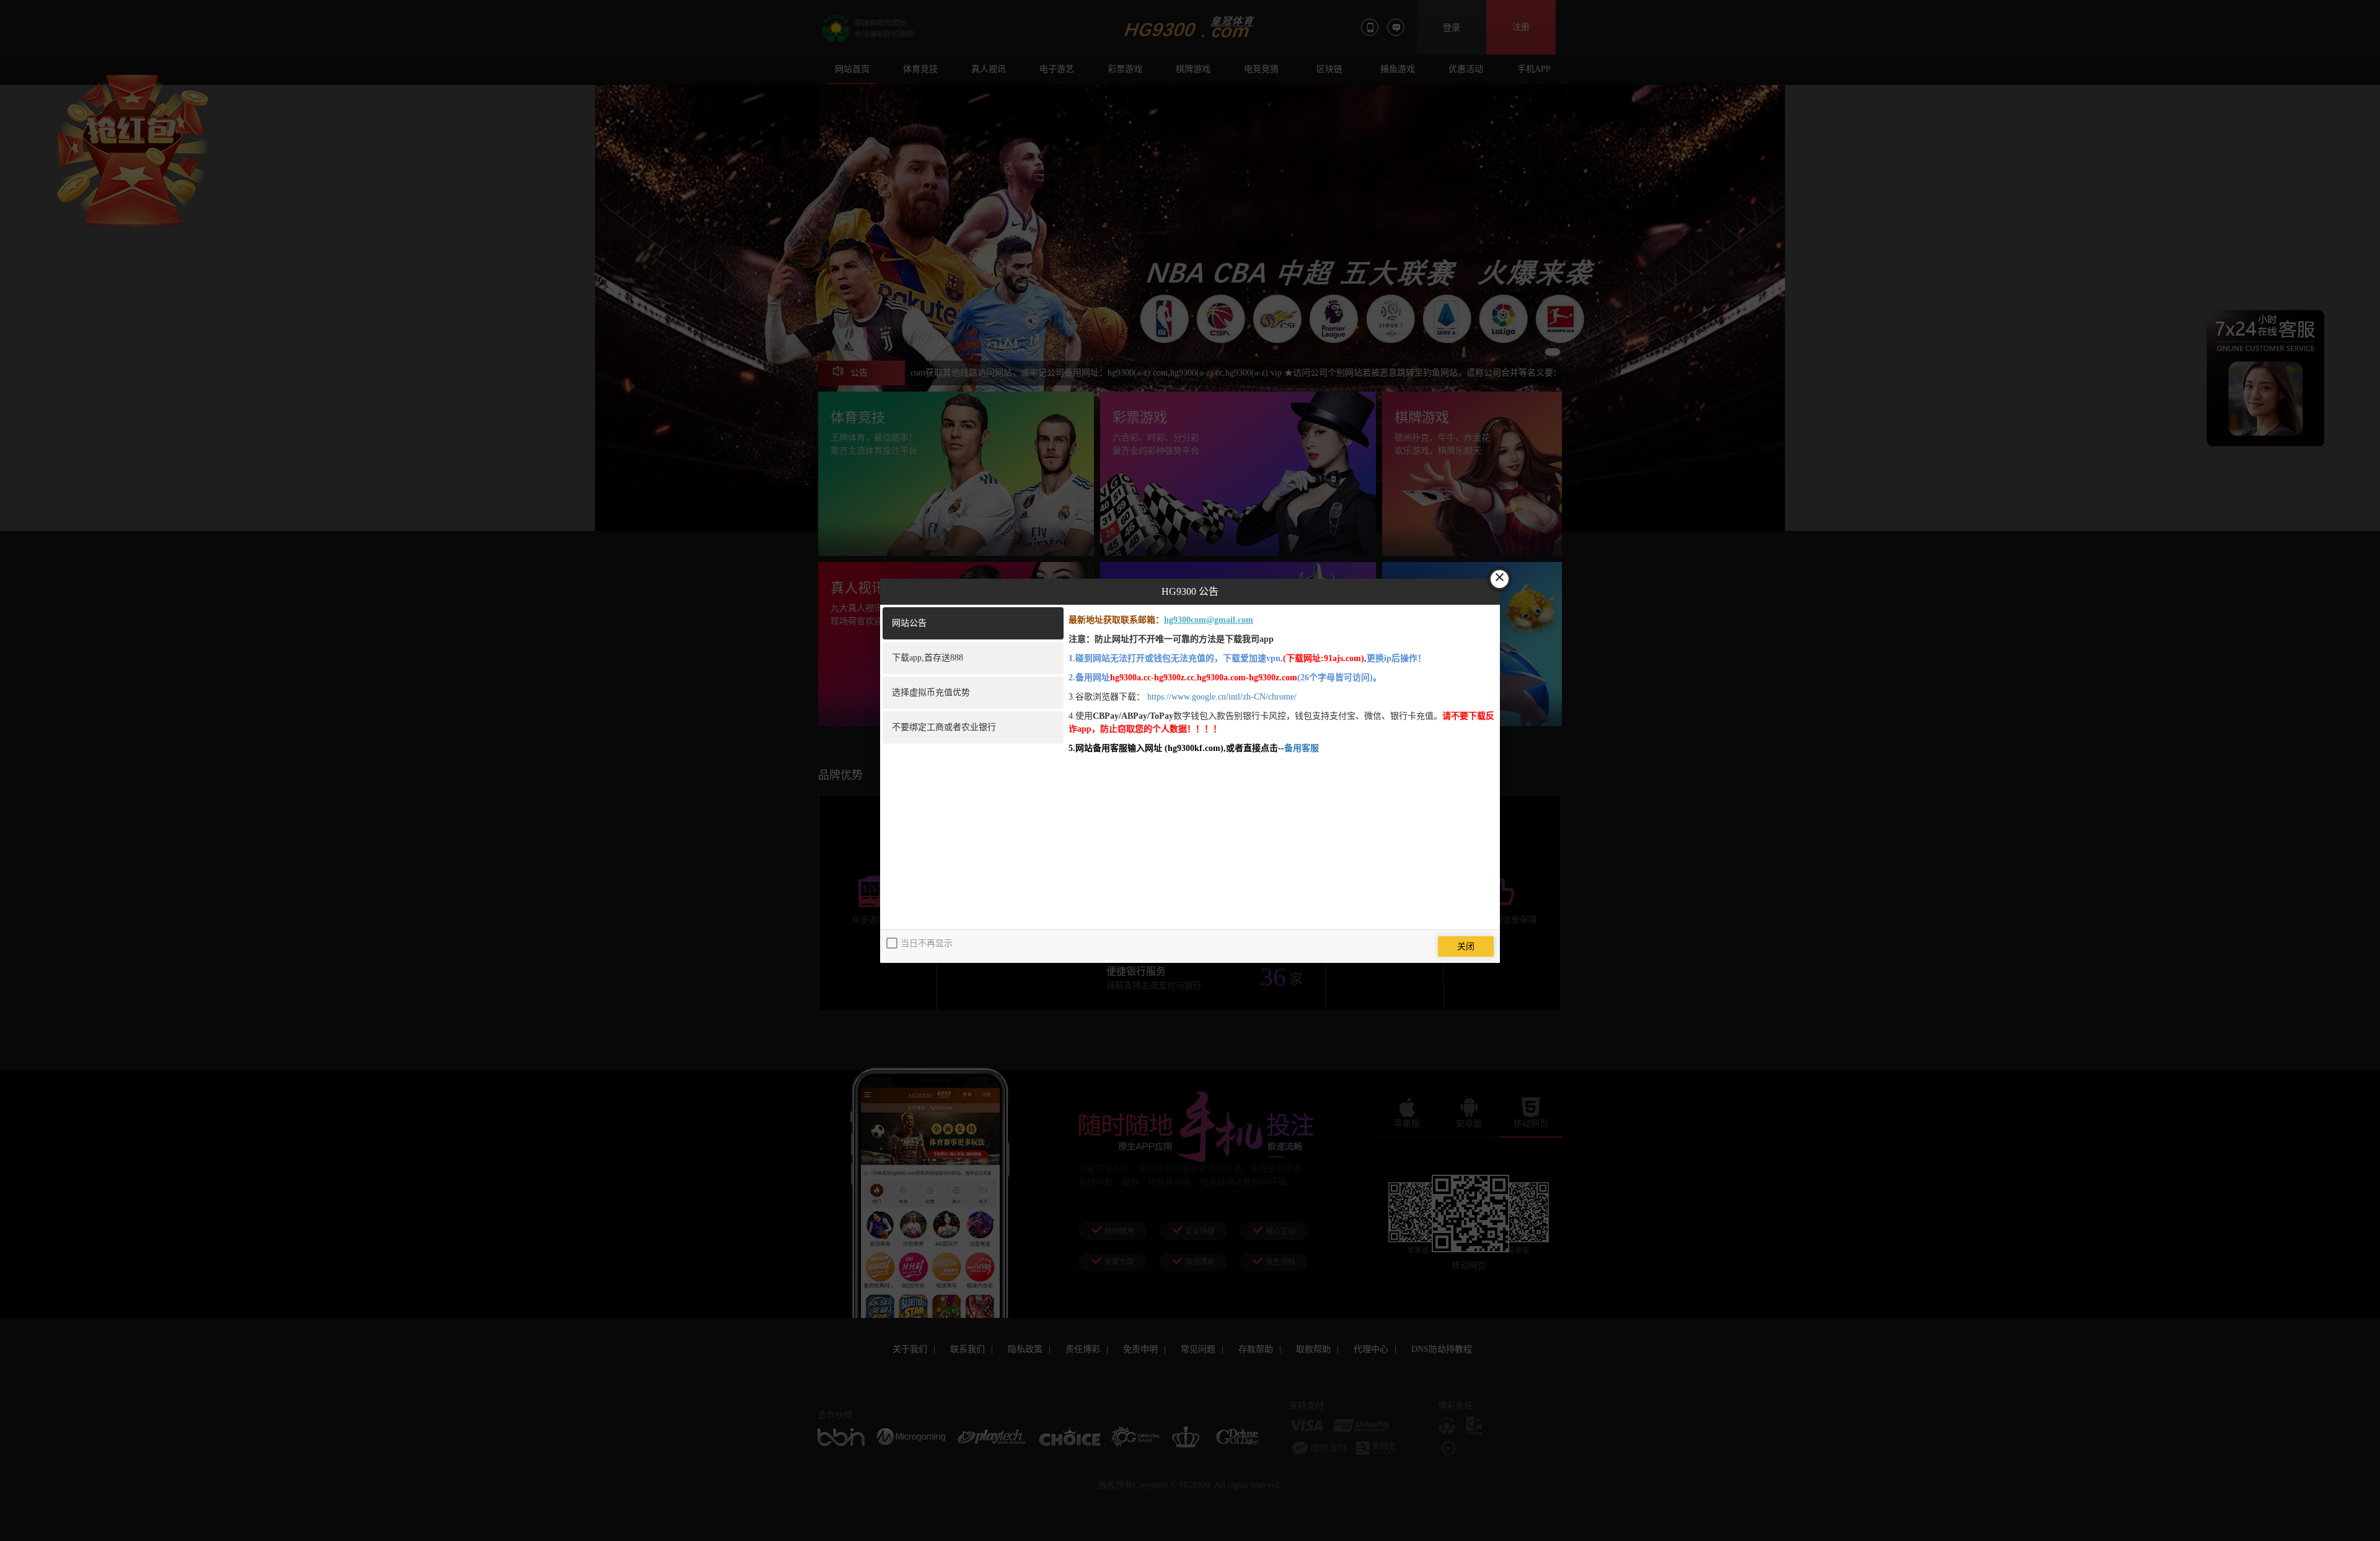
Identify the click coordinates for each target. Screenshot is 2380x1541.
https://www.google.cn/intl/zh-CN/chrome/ (1222, 697)
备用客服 (1302, 748)
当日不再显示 (927, 943)
